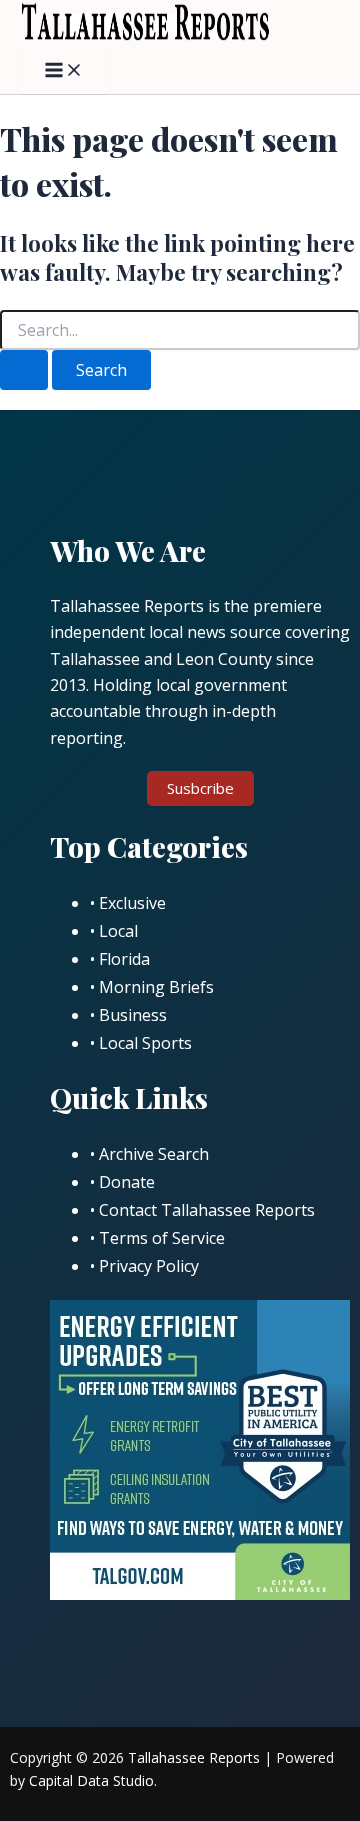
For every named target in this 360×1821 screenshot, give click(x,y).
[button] (200, 788)
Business (133, 1015)
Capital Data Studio (91, 1780)
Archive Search (154, 1154)
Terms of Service (162, 1238)
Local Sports (145, 1043)
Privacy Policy (149, 1266)
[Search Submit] (24, 370)
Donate (127, 1182)
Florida (124, 959)
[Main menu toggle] (64, 71)
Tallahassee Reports (194, 1757)
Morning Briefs (156, 987)
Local (118, 931)
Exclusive (132, 903)
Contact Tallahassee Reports (207, 1210)
